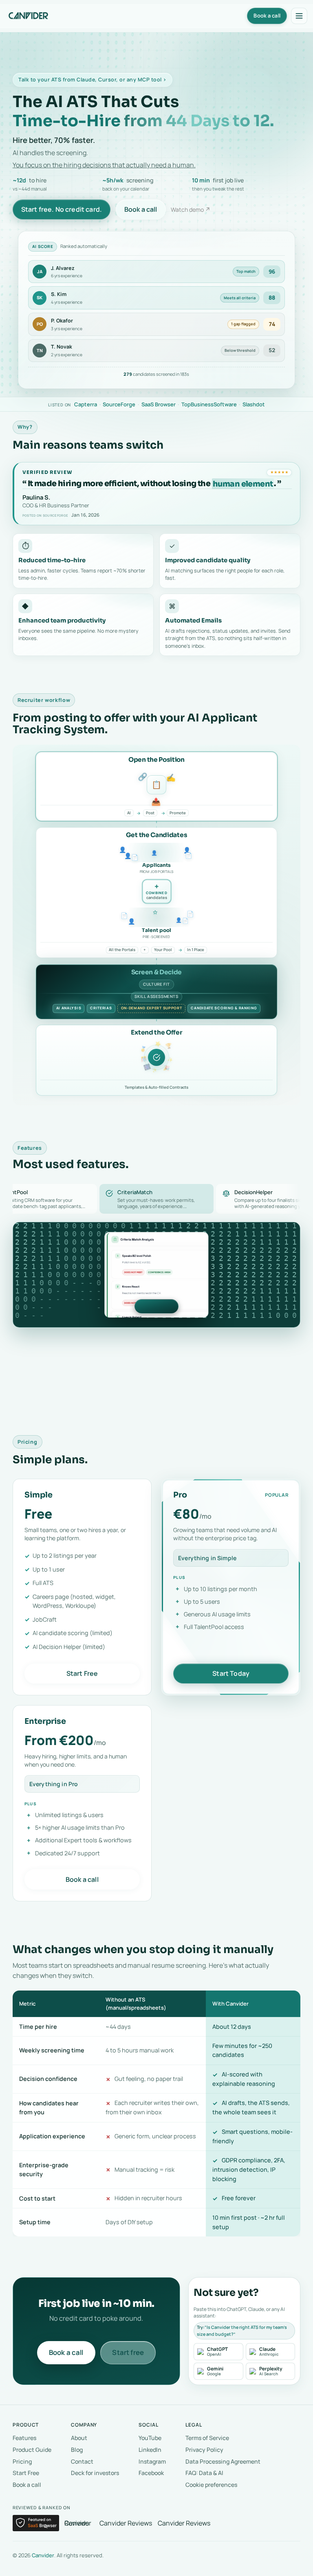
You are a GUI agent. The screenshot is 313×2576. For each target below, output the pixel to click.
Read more (156, 1306)
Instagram (152, 2461)
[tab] (156, 1199)
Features (24, 2438)
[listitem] (218, 2352)
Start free (128, 2352)
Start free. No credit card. (62, 209)
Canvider (43, 2555)
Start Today (231, 1673)
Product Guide (32, 2450)
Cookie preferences (211, 2485)
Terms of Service (207, 2438)
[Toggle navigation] (299, 16)
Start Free (82, 1673)
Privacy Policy (204, 2450)
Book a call (141, 209)
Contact (82, 2461)
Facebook (151, 2473)
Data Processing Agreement (223, 2461)
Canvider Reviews (78, 2523)
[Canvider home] (29, 16)
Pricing (22, 2461)
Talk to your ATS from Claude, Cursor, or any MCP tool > (92, 80)
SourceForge (119, 404)
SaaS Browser (159, 404)
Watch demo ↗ (191, 209)
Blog (77, 2450)
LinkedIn (150, 2450)
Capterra (86, 404)
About (79, 2438)
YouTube (150, 2438)
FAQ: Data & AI (204, 2473)
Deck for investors (95, 2473)
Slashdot (254, 404)
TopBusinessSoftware (209, 404)
